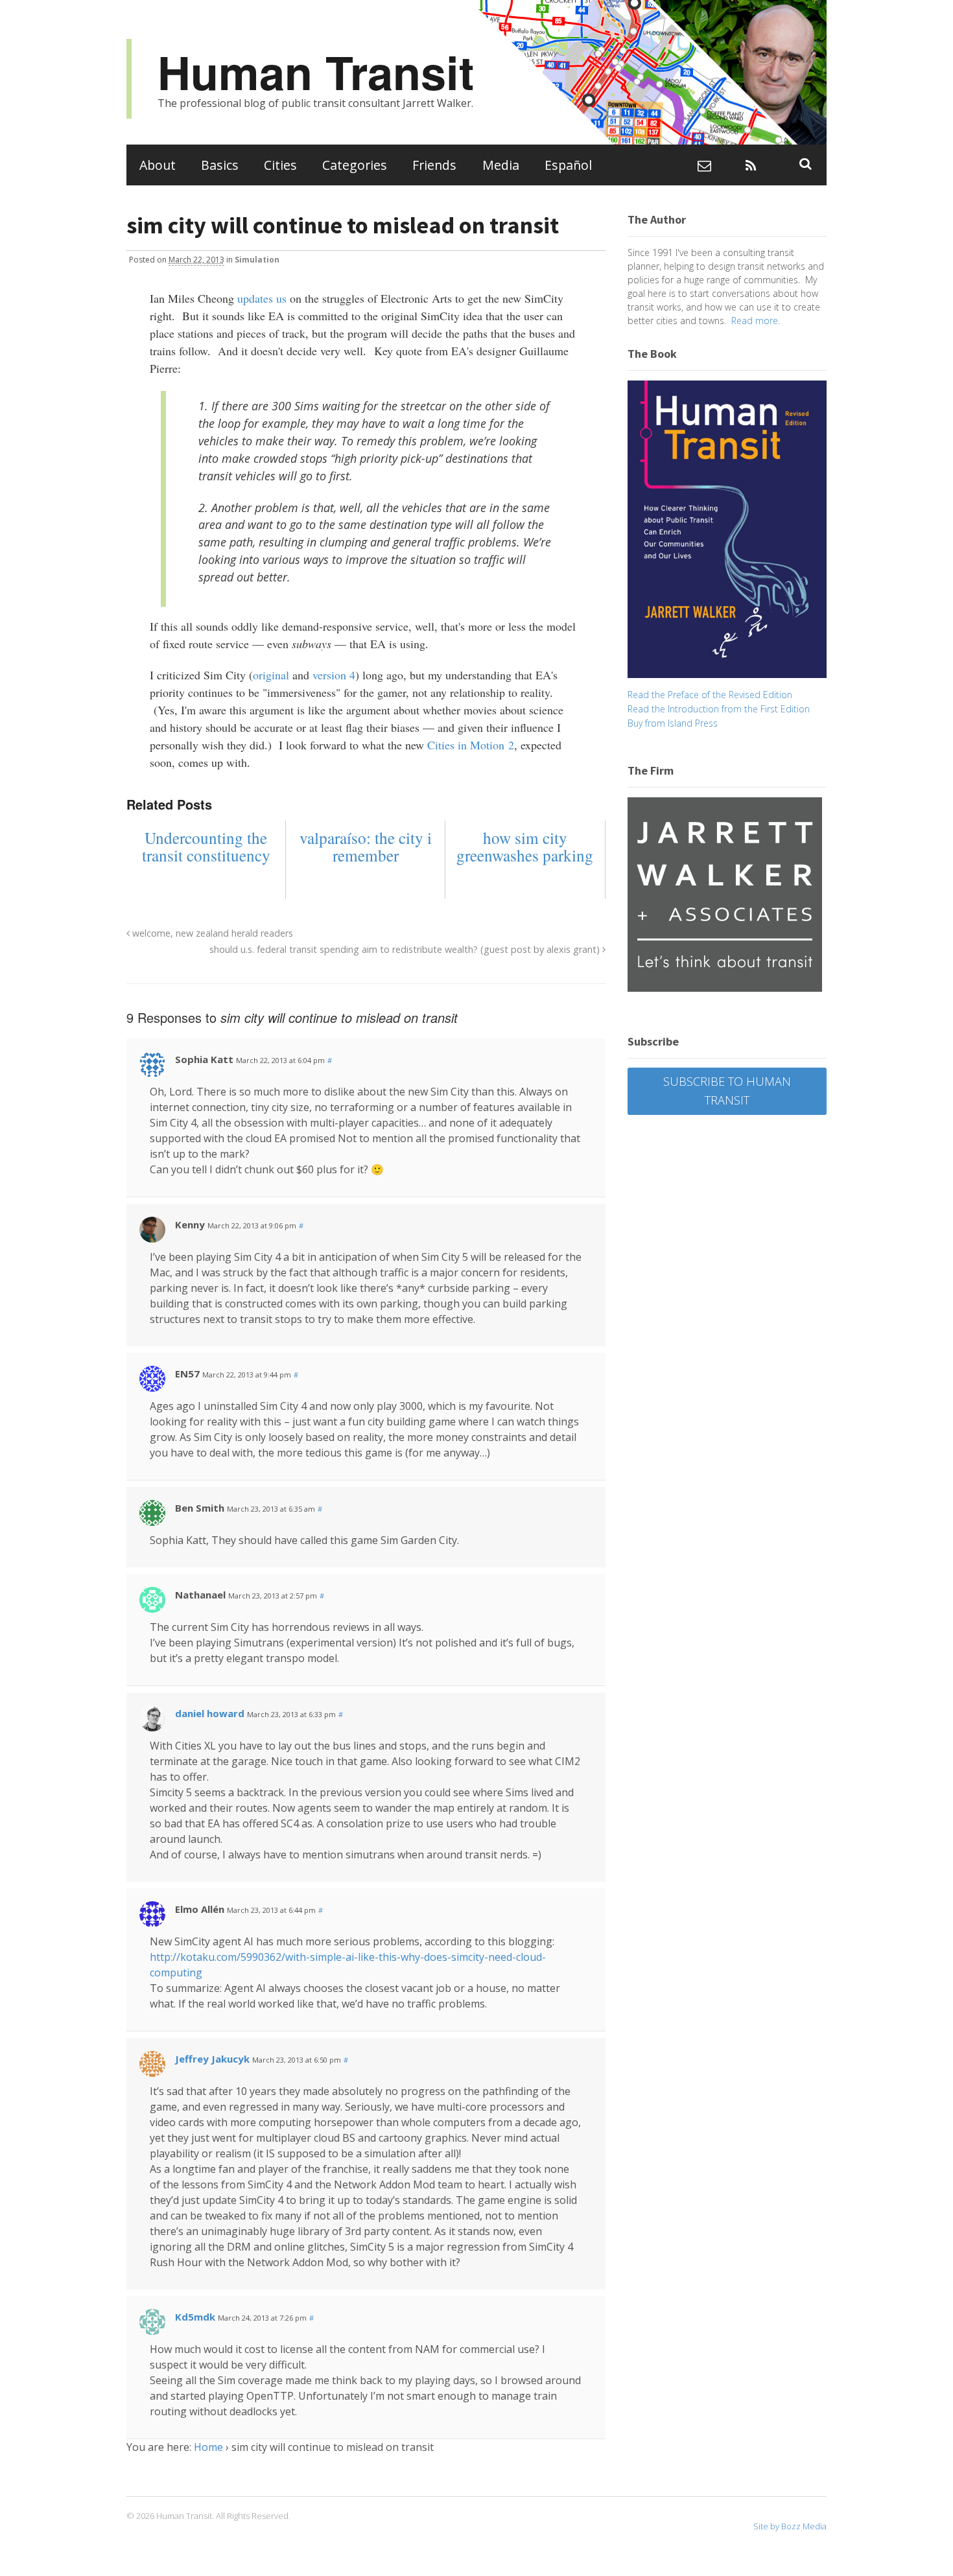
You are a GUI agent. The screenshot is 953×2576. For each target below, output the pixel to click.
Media (501, 165)
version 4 (334, 675)
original (271, 675)
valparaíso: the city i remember (366, 847)
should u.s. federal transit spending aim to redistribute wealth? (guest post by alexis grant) (406, 949)
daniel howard (210, 1713)
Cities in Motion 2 (471, 745)
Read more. (756, 321)
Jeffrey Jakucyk (212, 2059)
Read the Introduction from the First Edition (719, 709)
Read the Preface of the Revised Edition (710, 695)
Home (208, 2447)
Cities (280, 165)
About (158, 165)
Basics (220, 165)
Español (568, 165)
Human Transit (316, 72)
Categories (355, 165)
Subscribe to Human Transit (727, 1091)
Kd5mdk (195, 2317)
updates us (262, 298)
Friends (434, 165)
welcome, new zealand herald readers (211, 933)
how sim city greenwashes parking (525, 847)
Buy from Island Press (673, 723)
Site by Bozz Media (790, 2526)
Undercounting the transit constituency (206, 847)
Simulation (257, 260)
